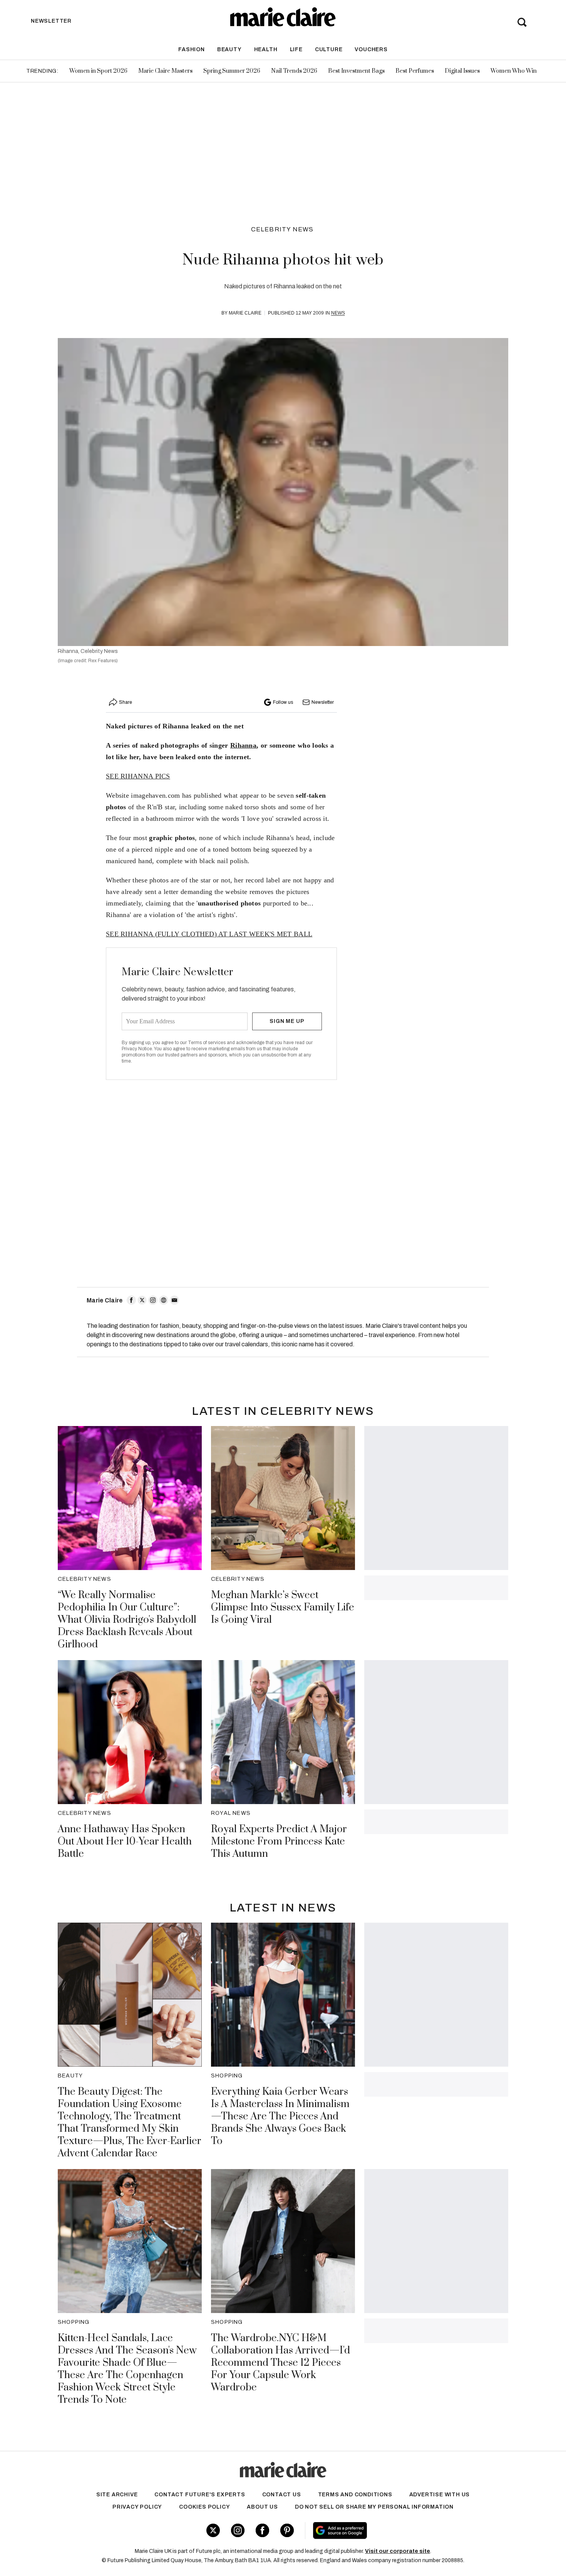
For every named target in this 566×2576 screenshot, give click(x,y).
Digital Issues (462, 71)
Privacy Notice (137, 1049)
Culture (329, 49)
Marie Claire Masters (165, 71)
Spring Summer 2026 (232, 71)
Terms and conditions (355, 2495)
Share (126, 702)
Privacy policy (137, 2507)
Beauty (229, 49)
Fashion (192, 49)
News (338, 313)
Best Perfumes (415, 71)
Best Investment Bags (356, 71)
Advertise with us (440, 2495)
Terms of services (207, 1043)
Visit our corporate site (398, 2551)
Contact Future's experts (200, 2495)
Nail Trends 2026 (294, 71)
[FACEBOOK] (131, 1300)
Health (266, 49)
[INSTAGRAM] (153, 1300)
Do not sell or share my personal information (374, 2507)
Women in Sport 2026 (98, 71)
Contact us (282, 2495)
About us (262, 2507)
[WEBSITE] (164, 1300)
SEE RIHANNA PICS (138, 776)
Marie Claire (245, 313)
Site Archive (117, 2495)
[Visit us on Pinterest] (287, 2530)
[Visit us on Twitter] (213, 2530)
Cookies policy (204, 2507)
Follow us (283, 702)
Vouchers (371, 49)
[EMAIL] (174, 1300)
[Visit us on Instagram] (238, 2530)
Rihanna (243, 745)
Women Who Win (514, 71)
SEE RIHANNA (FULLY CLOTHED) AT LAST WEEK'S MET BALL (209, 934)
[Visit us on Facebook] (262, 2530)
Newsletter (323, 702)
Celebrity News (282, 229)
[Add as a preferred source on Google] (389, 2531)
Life (296, 49)
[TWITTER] (142, 1300)
